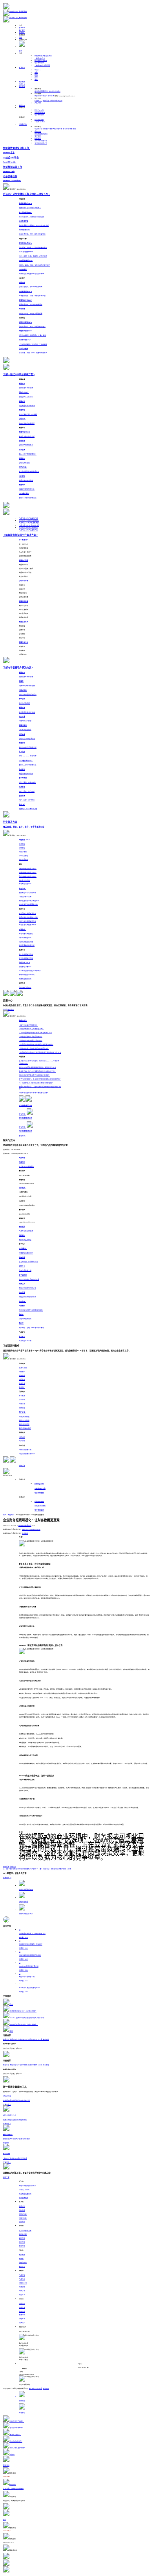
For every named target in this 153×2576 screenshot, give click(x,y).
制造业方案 (23, 2234)
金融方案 (22, 2238)
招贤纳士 (38, 139)
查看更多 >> (7, 1878)
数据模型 (22, 2206)
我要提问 (38, 96)
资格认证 (22, 2291)
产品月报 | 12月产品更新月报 (29, 521)
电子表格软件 (39, 63)
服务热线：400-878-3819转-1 (51, 91)
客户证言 (38, 136)
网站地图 (46, 2389)
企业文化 (66, 129)
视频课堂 (46, 101)
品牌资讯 (38, 131)
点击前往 (25, 1533)
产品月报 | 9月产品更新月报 (28, 528)
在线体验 (13, 1867)
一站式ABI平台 (40, 58)
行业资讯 (44, 134)
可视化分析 (23, 2218)
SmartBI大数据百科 (25, 1526)
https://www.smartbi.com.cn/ (31, 1529)
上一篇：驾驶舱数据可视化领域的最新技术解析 (20, 1869)
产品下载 (38, 103)
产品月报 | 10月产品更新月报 (29, 525)
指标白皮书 (23, 2263)
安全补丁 (22, 2295)
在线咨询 (38, 91)
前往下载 (6, 2177)
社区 (20, 37)
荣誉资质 (53, 129)
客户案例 (22, 30)
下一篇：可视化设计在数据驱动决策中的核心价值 (54, 1869)
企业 (36, 75)
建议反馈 (51, 96)
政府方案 (22, 2242)
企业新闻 (38, 134)
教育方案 (22, 2246)
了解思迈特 (23, 124)
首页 (20, 51)
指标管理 (22, 2210)
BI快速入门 (38, 101)
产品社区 (22, 2279)
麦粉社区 (22, 105)
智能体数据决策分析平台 (43, 56)
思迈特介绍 (38, 129)
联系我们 (73, 129)
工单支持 (44, 96)
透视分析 (22, 2222)
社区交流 (59, 101)
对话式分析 (23, 2214)
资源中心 (22, 33)
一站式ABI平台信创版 (42, 65)
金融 (36, 72)
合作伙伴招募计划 (41, 141)
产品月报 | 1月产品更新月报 (28, 518)
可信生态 (59, 129)
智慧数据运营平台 (41, 61)
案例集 (21, 2259)
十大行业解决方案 (25, 2231)
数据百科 (11, 1515)
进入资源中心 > (8, 1010)
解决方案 (22, 28)
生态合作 (22, 2312)
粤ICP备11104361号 (36, 2389)
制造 (38, 70)
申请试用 (22, 1466)
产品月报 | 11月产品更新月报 (29, 523)
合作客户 (46, 129)
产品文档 (22, 2275)
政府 (36, 77)
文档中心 (53, 101)
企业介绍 (22, 2304)
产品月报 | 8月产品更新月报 (28, 530)
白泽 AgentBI (39, 110)
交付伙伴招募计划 (41, 143)
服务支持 (22, 87)
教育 (36, 80)
